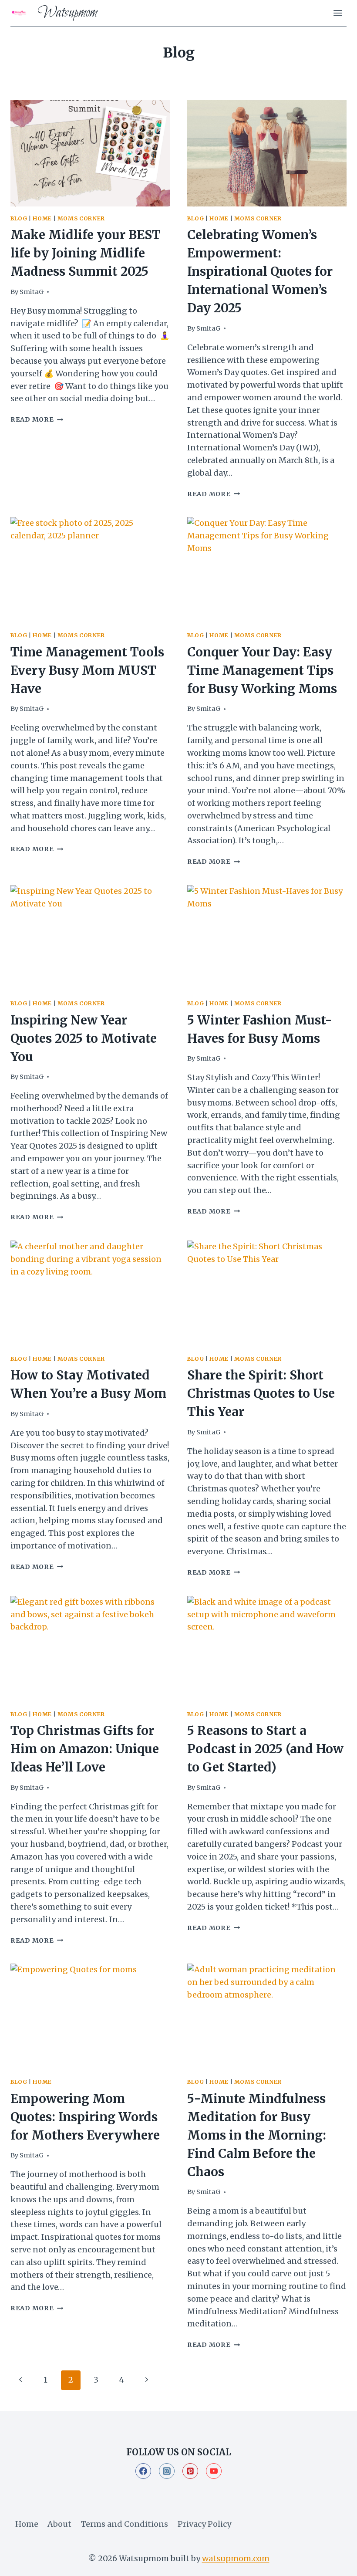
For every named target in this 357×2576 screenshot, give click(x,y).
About (59, 2524)
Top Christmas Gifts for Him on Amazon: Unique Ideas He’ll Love (85, 1749)
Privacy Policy (204, 2524)
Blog (19, 218)
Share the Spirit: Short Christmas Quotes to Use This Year (261, 1393)
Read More (37, 419)
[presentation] (90, 153)
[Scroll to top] (335, 2562)
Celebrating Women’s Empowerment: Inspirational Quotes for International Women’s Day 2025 (260, 271)
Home (42, 218)
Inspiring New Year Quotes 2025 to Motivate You (84, 1038)
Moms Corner (81, 218)
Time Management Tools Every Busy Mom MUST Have (87, 670)
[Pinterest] (190, 2471)
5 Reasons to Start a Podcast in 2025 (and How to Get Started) (265, 1749)
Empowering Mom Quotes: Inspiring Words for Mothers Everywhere (85, 2117)
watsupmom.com (236, 2558)
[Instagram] (167, 2471)
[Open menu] (338, 13)
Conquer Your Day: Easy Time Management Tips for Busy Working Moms (262, 670)
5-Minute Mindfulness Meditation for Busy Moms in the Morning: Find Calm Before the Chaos (257, 2135)
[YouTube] (214, 2471)
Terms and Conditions (125, 2524)
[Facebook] (143, 2471)
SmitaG (32, 292)
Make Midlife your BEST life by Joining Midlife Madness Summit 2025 (86, 253)
